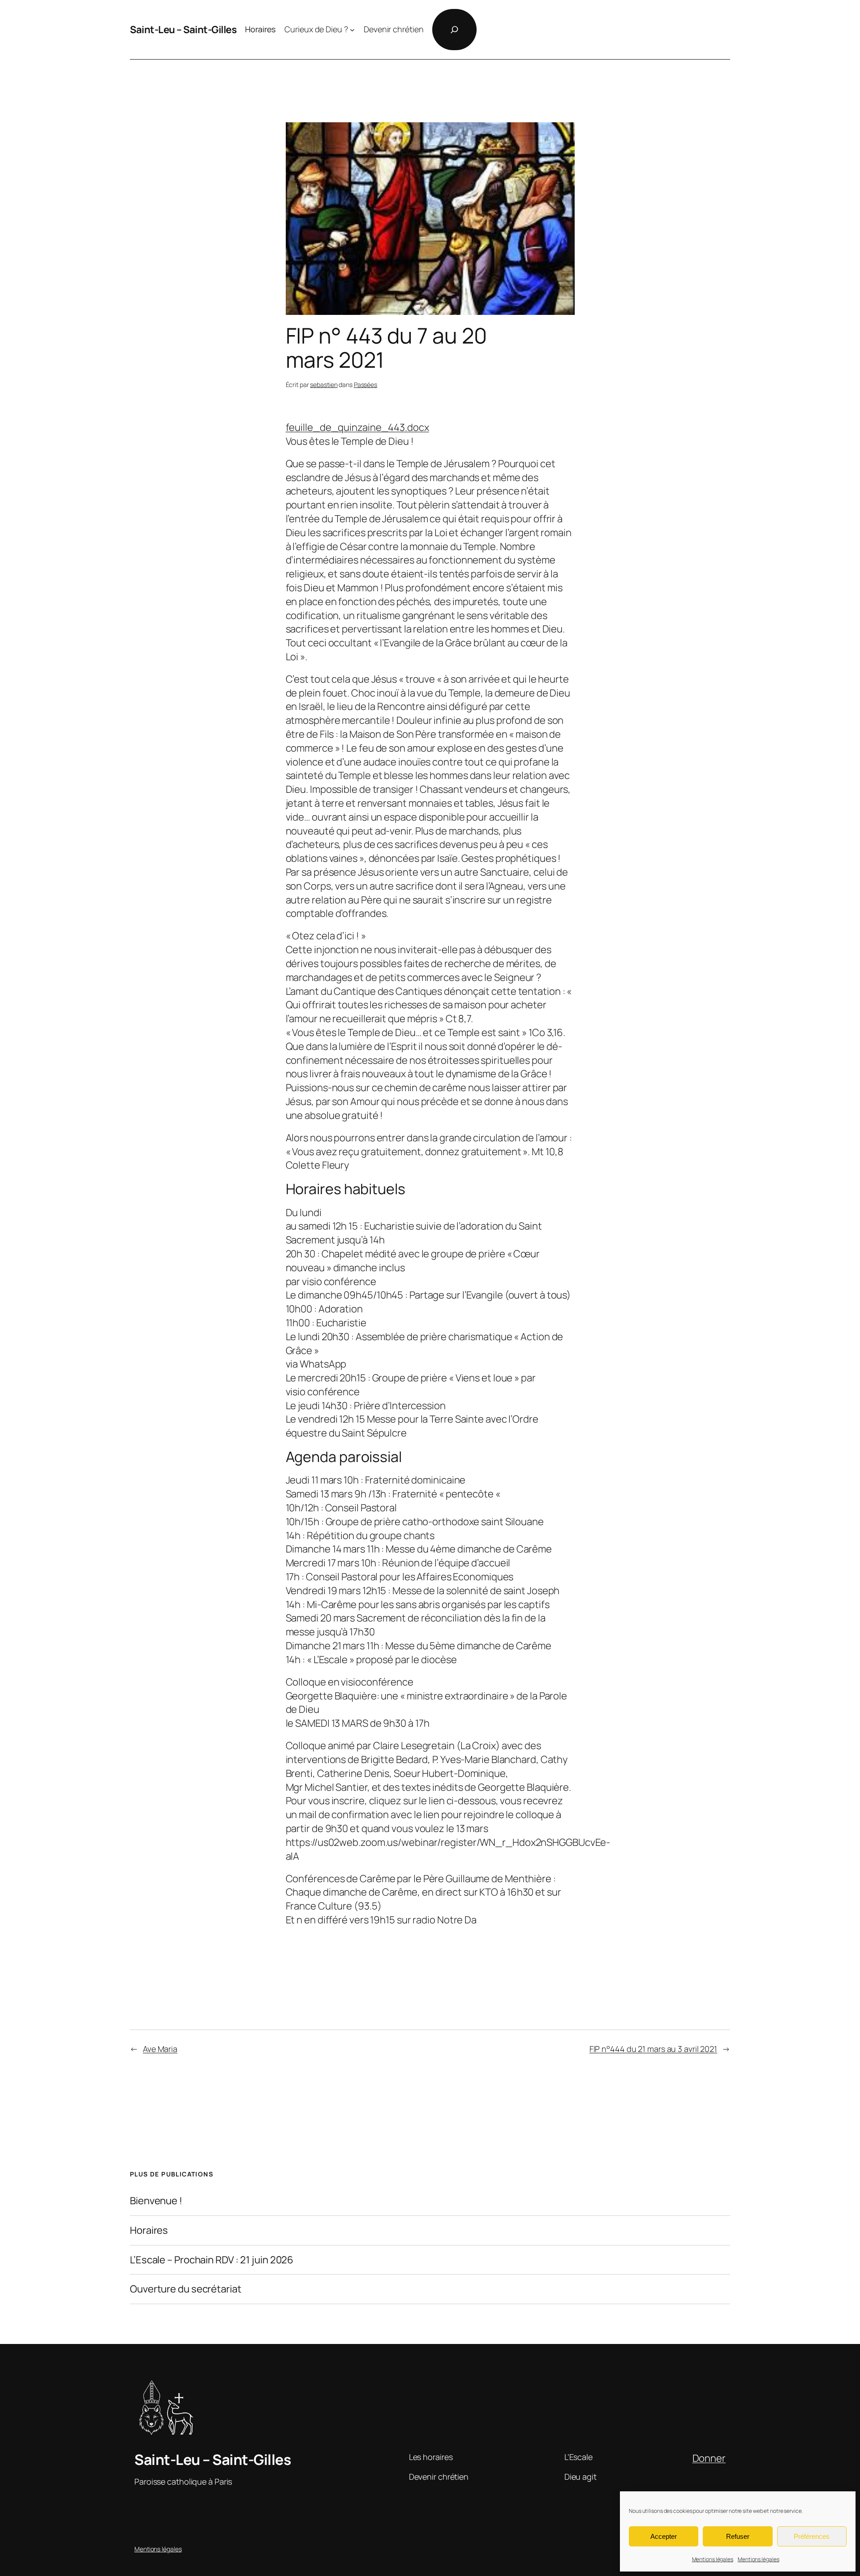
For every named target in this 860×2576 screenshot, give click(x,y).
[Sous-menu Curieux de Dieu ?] (352, 30)
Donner (709, 2458)
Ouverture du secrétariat (186, 2289)
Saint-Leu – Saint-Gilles (183, 30)
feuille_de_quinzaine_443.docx (357, 427)
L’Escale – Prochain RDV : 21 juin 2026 (212, 2260)
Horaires (149, 2230)
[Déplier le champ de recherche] (454, 30)
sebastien (324, 385)
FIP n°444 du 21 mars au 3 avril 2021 (653, 2049)
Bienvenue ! (156, 2201)
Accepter (664, 2536)
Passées (365, 385)
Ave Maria (160, 2049)
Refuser (738, 2536)
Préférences (812, 2536)
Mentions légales (713, 2559)
